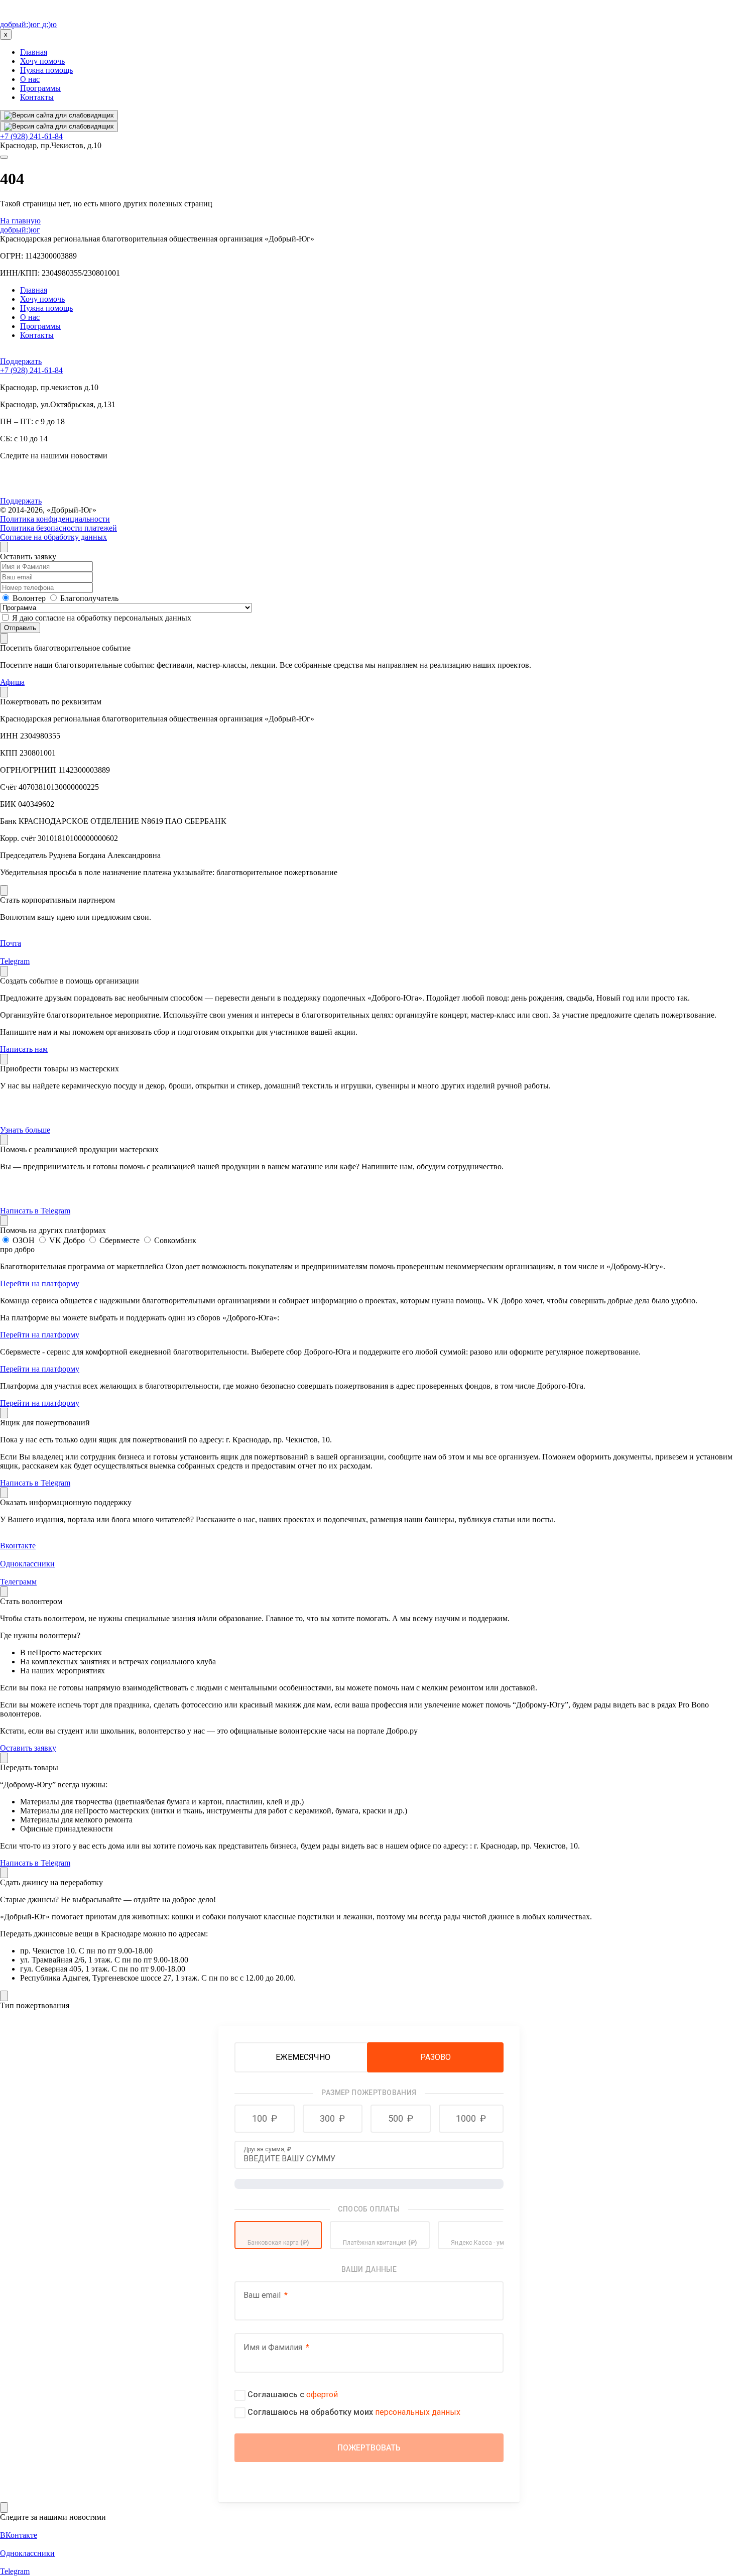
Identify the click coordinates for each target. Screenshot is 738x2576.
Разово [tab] (436, 2057)
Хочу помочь (42, 61)
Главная (34, 52)
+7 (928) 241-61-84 (31, 136)
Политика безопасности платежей (58, 528)
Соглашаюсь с (293, 2395)
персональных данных (418, 2412)
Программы (40, 88)
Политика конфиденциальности (55, 519)
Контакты (37, 97)
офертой (322, 2395)
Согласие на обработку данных (53, 537)
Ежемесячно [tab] (303, 2057)
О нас (30, 79)
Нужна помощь (46, 70)
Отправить (20, 628)
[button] (265, 2119)
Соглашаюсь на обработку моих (354, 2412)
